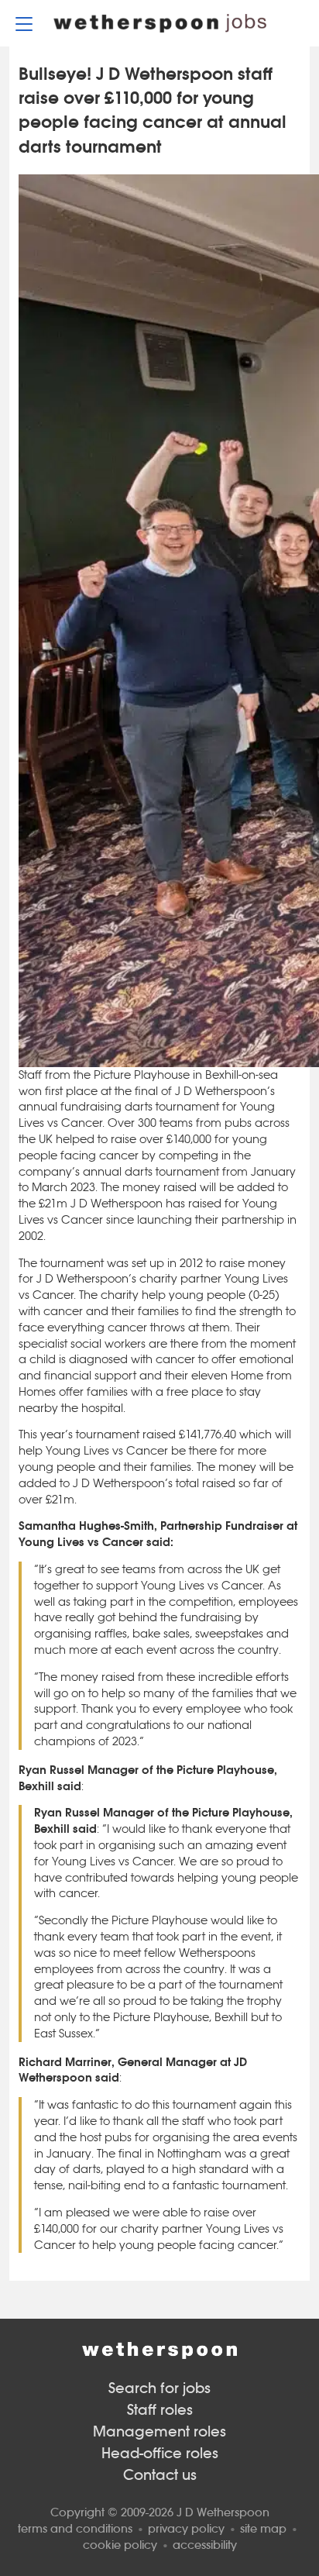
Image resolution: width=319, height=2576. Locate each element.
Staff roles (160, 2410)
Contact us (160, 2475)
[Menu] (24, 23)
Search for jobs (159, 2388)
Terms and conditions (75, 2528)
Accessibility (205, 2544)
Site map (263, 2528)
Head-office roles (160, 2453)
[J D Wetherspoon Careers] (160, 23)
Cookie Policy (120, 2544)
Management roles (159, 2431)
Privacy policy (186, 2528)
